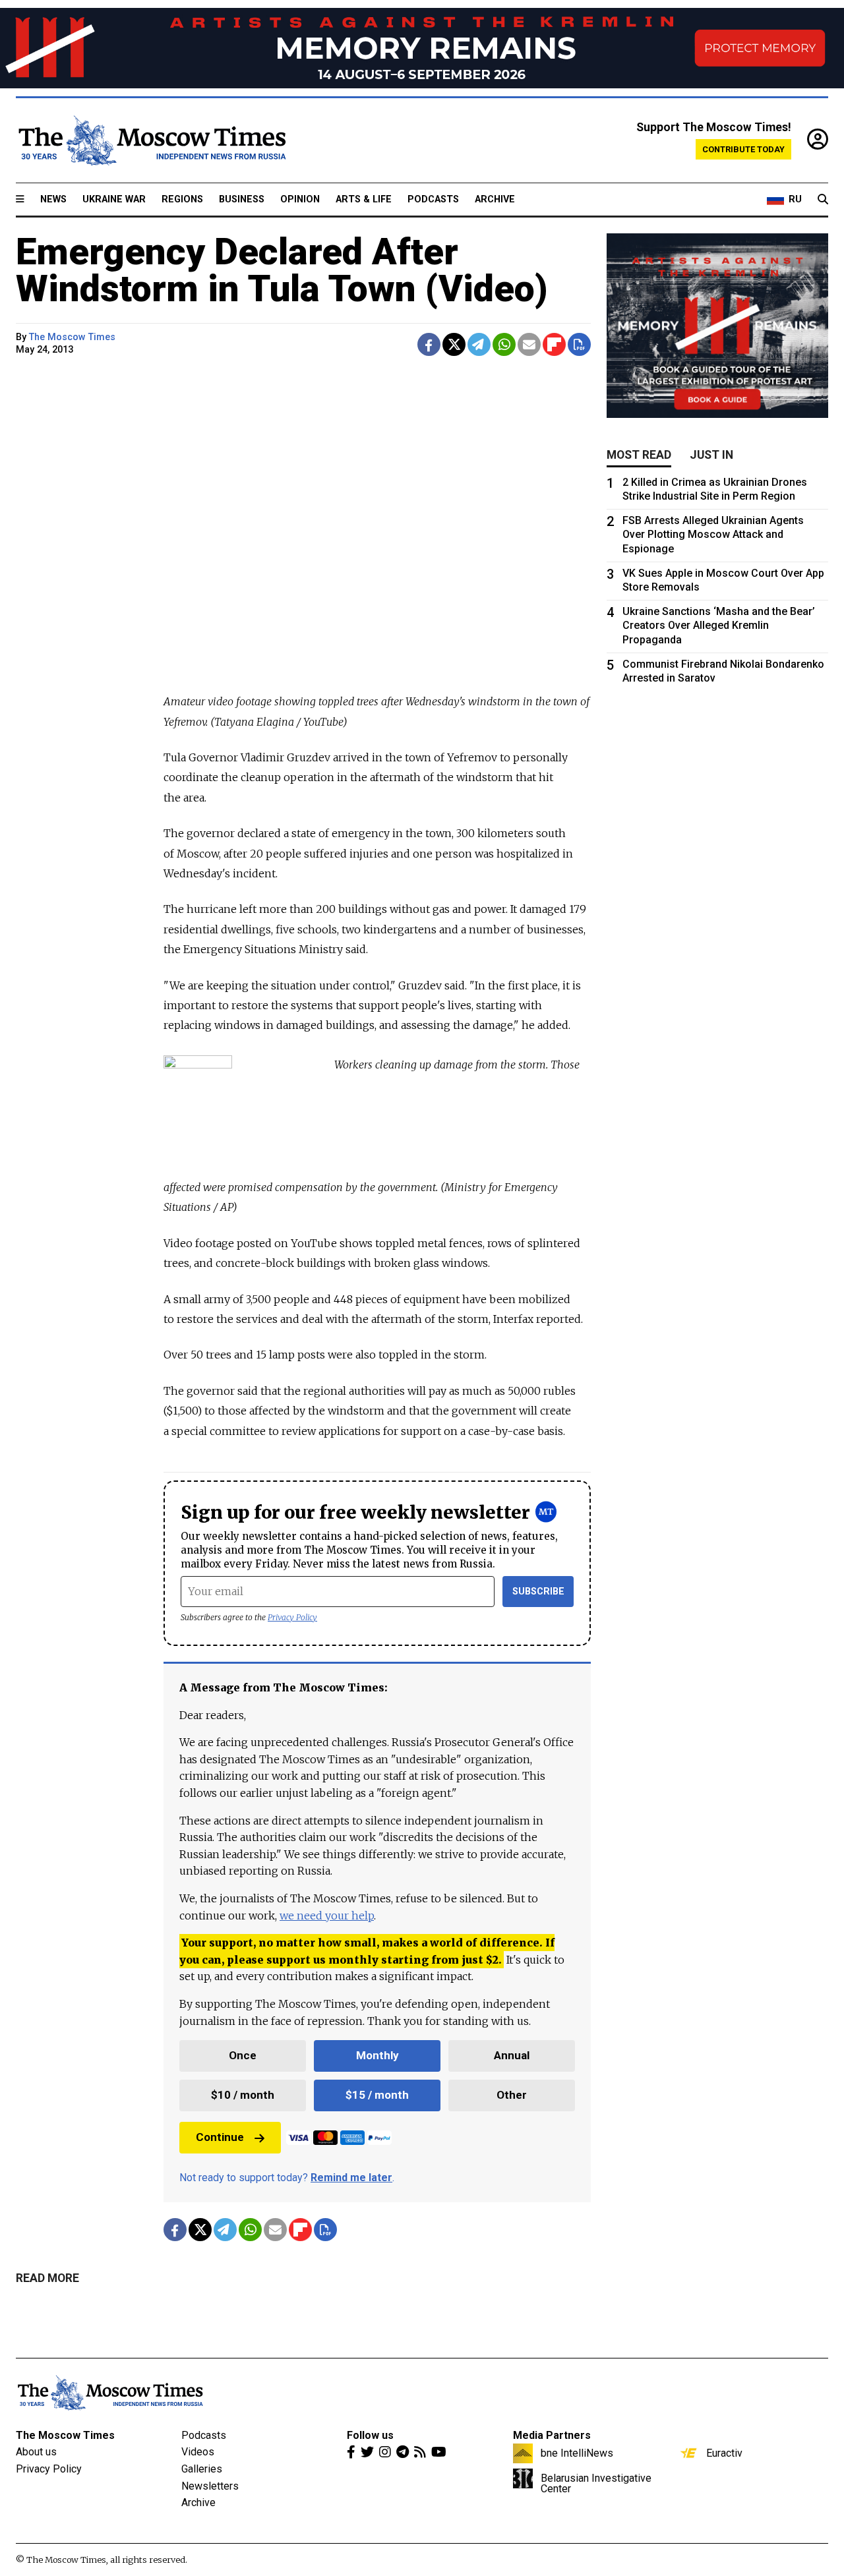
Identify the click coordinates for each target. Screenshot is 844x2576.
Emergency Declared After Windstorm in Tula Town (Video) (282, 270)
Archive (495, 199)
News (53, 199)
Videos (198, 2452)
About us (36, 2452)
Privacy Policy (292, 1617)
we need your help (327, 1916)
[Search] (823, 200)
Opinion (300, 199)
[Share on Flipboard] (554, 344)
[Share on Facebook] (429, 344)
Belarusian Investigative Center (596, 2483)
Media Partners (552, 2435)
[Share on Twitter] (454, 344)
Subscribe (538, 1592)
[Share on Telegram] (479, 344)
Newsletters (210, 2486)
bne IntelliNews (577, 2453)
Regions (182, 199)
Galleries (202, 2469)
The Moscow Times (65, 2435)
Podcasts (433, 199)
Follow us (370, 2435)
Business (242, 199)
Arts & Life (364, 199)
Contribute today (743, 149)
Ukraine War (114, 199)
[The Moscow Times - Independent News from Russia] (151, 140)
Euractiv (724, 2453)
